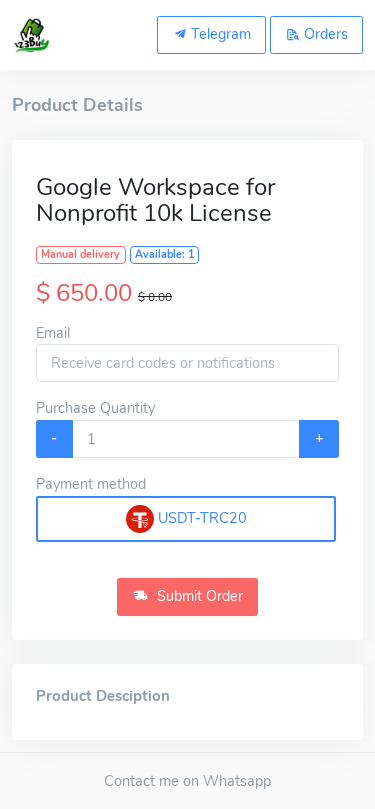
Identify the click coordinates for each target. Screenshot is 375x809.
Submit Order (198, 596)
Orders (324, 34)
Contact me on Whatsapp (187, 781)
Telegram (219, 34)
